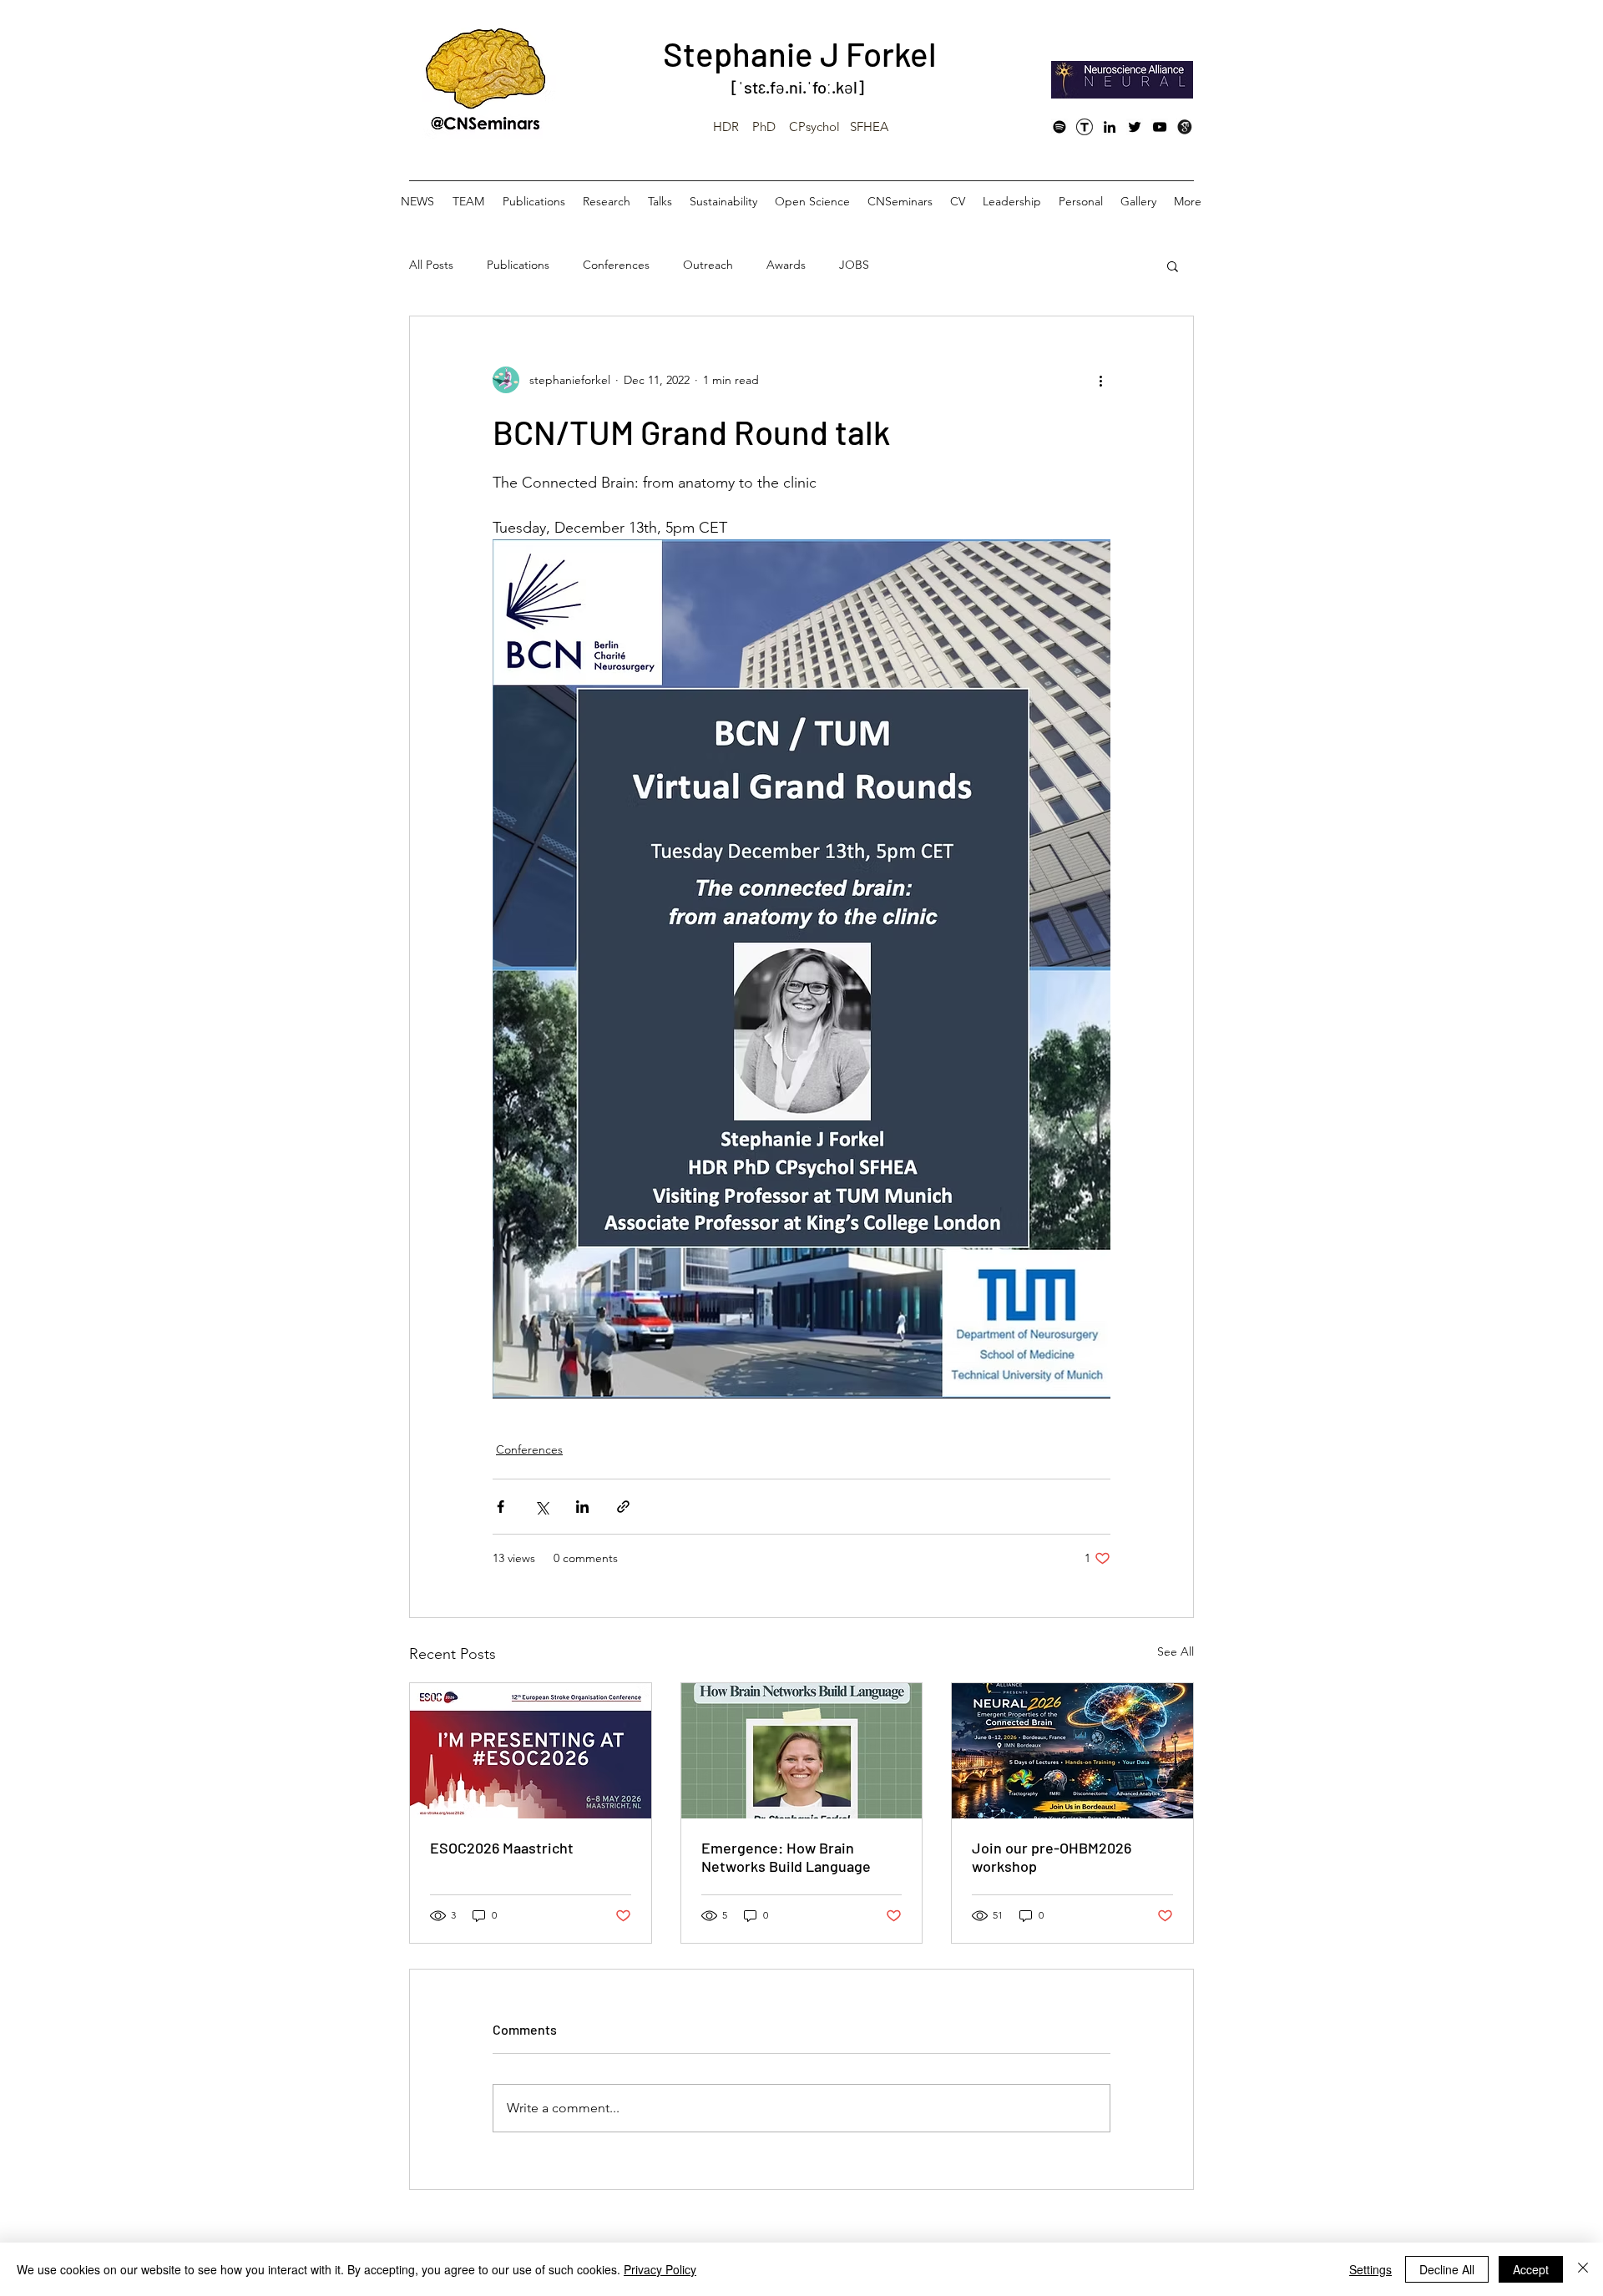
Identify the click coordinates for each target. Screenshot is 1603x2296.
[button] (1173, 266)
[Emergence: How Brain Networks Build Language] (802, 1751)
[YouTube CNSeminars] (1160, 127)
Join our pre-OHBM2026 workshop (1052, 1857)
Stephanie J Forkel (800, 53)
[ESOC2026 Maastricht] (531, 1751)
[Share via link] (623, 1507)
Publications (518, 265)
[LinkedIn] (1110, 127)
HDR (726, 126)
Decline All (1447, 2269)
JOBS (854, 265)
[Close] (1583, 2269)
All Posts (431, 265)
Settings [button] (1370, 2269)
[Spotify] (1059, 127)
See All (1176, 1651)
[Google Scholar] (1185, 127)
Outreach (708, 265)
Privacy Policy (660, 2269)
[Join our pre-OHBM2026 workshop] (1072, 1751)
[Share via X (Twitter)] (541, 1507)
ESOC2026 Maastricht (502, 1848)
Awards (786, 265)
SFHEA (869, 126)
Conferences (616, 265)
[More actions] (1100, 380)
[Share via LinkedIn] (582, 1507)
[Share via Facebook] (501, 1507)
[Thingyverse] (1085, 127)
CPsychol (814, 126)
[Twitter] (1135, 127)
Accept (1531, 2269)
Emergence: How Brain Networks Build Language (786, 1857)
